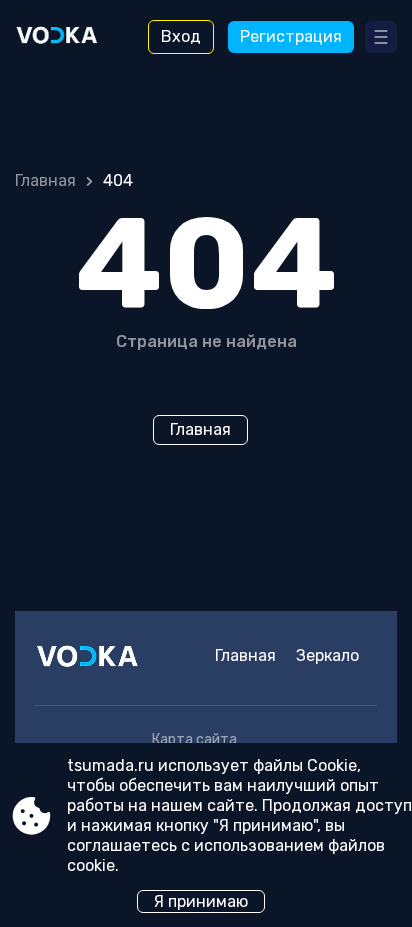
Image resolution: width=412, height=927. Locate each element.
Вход (181, 36)
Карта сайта (194, 739)
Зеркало (327, 655)
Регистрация (291, 36)
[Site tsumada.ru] (70, 37)
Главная (45, 180)
